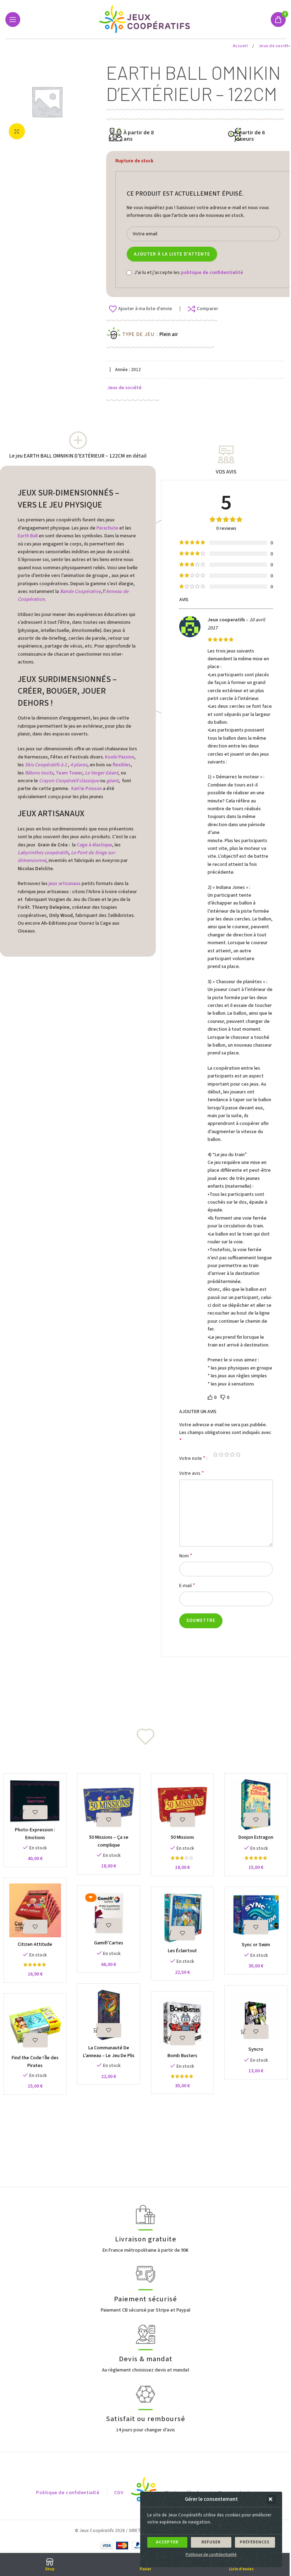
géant (112, 781)
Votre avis (192, 1473)
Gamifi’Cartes (109, 1943)
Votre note (192, 1458)
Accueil (241, 46)
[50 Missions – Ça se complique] (108, 1805)
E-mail (187, 1586)
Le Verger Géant (101, 773)
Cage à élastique (94, 845)
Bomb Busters (182, 2056)
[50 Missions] (182, 1805)
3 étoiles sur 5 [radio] (227, 1454)
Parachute (107, 528)
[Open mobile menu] (13, 19)
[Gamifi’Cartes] (108, 1914)
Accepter (167, 2542)
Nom (186, 1556)
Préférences (255, 2542)
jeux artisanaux (64, 884)
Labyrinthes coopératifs (43, 853)
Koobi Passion (120, 757)
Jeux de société (124, 388)
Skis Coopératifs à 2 (45, 765)
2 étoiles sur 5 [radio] (221, 1454)
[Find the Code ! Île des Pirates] (35, 2025)
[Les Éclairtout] (182, 1918)
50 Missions (182, 1837)
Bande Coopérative (80, 592)
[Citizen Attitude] (35, 1910)
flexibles (122, 765)
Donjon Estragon (256, 1837)
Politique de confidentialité (211, 2555)
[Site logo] (146, 19)
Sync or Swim (256, 1945)
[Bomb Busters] (182, 2023)
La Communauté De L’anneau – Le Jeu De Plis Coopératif (109, 2056)
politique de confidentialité (212, 273)
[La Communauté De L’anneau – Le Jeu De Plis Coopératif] (108, 2015)
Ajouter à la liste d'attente (172, 254)
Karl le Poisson (87, 789)
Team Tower (69, 773)
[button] (271, 2499)
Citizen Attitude (35, 1944)
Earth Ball (28, 536)
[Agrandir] (17, 131)
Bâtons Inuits (39, 773)
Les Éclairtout (182, 1951)
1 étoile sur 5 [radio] (215, 1454)
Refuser (211, 2542)
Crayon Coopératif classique (69, 781)
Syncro (256, 2049)
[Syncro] (256, 2017)
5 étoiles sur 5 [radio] (238, 1454)
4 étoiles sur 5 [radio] (232, 1454)
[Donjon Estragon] (256, 1805)
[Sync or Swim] (256, 1915)
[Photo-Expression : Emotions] (35, 1801)
